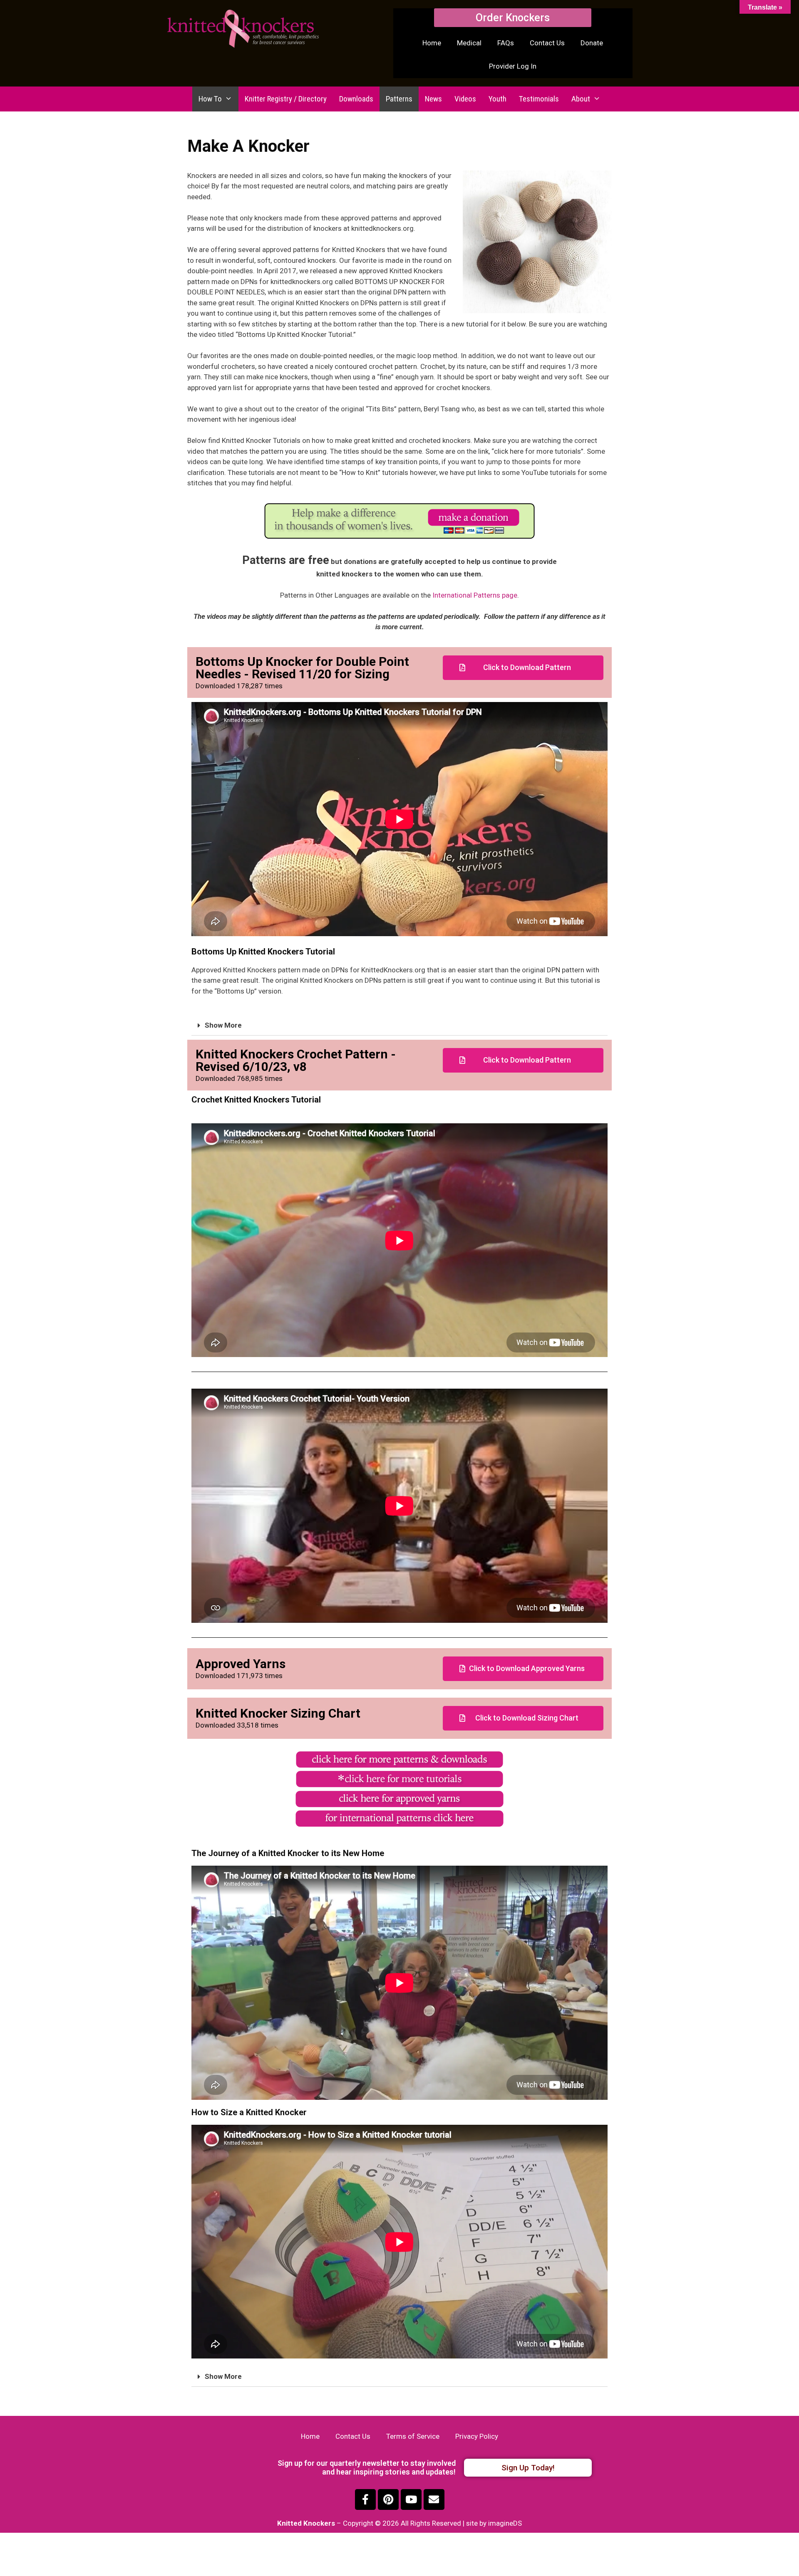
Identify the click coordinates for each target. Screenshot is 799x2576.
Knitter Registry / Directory (286, 99)
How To (210, 99)
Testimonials (539, 99)
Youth (498, 99)
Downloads (356, 99)
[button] (513, 18)
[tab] (399, 1026)
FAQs (506, 43)
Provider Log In (513, 66)
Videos (465, 99)
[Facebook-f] (365, 2499)
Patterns (399, 99)
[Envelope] (434, 2499)
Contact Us (547, 43)
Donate (592, 43)
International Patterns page (475, 595)
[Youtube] (411, 2499)
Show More (223, 1025)
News (433, 99)
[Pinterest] (388, 2499)
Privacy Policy (477, 2436)
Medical (469, 43)
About (581, 99)
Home (432, 43)
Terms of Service (413, 2436)
